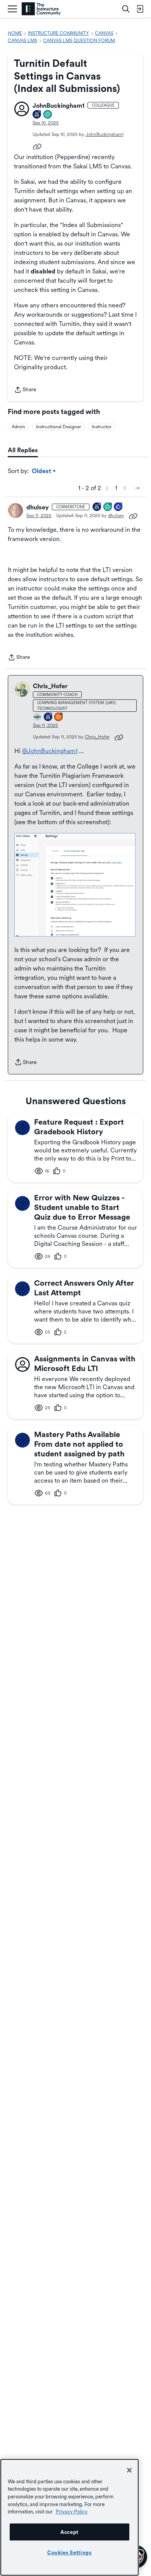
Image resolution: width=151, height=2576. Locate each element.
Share (25, 390)
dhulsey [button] (38, 507)
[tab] (23, 450)
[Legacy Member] (97, 507)
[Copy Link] (37, 146)
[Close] (129, 2470)
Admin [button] (18, 427)
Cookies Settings (69, 2552)
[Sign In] (140, 9)
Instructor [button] (102, 427)
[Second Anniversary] (37, 115)
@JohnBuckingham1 (50, 751)
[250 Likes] (118, 507)
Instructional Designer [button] (58, 427)
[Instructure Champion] (38, 717)
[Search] (126, 9)
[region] (69, 2517)
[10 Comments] (108, 507)
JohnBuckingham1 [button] (58, 106)
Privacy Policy (72, 2512)
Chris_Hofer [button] (50, 686)
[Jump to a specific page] (137, 488)
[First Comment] (48, 115)
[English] (41, 9)
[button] (22, 109)
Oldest (42, 472)
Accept (69, 2532)
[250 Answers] (59, 717)
